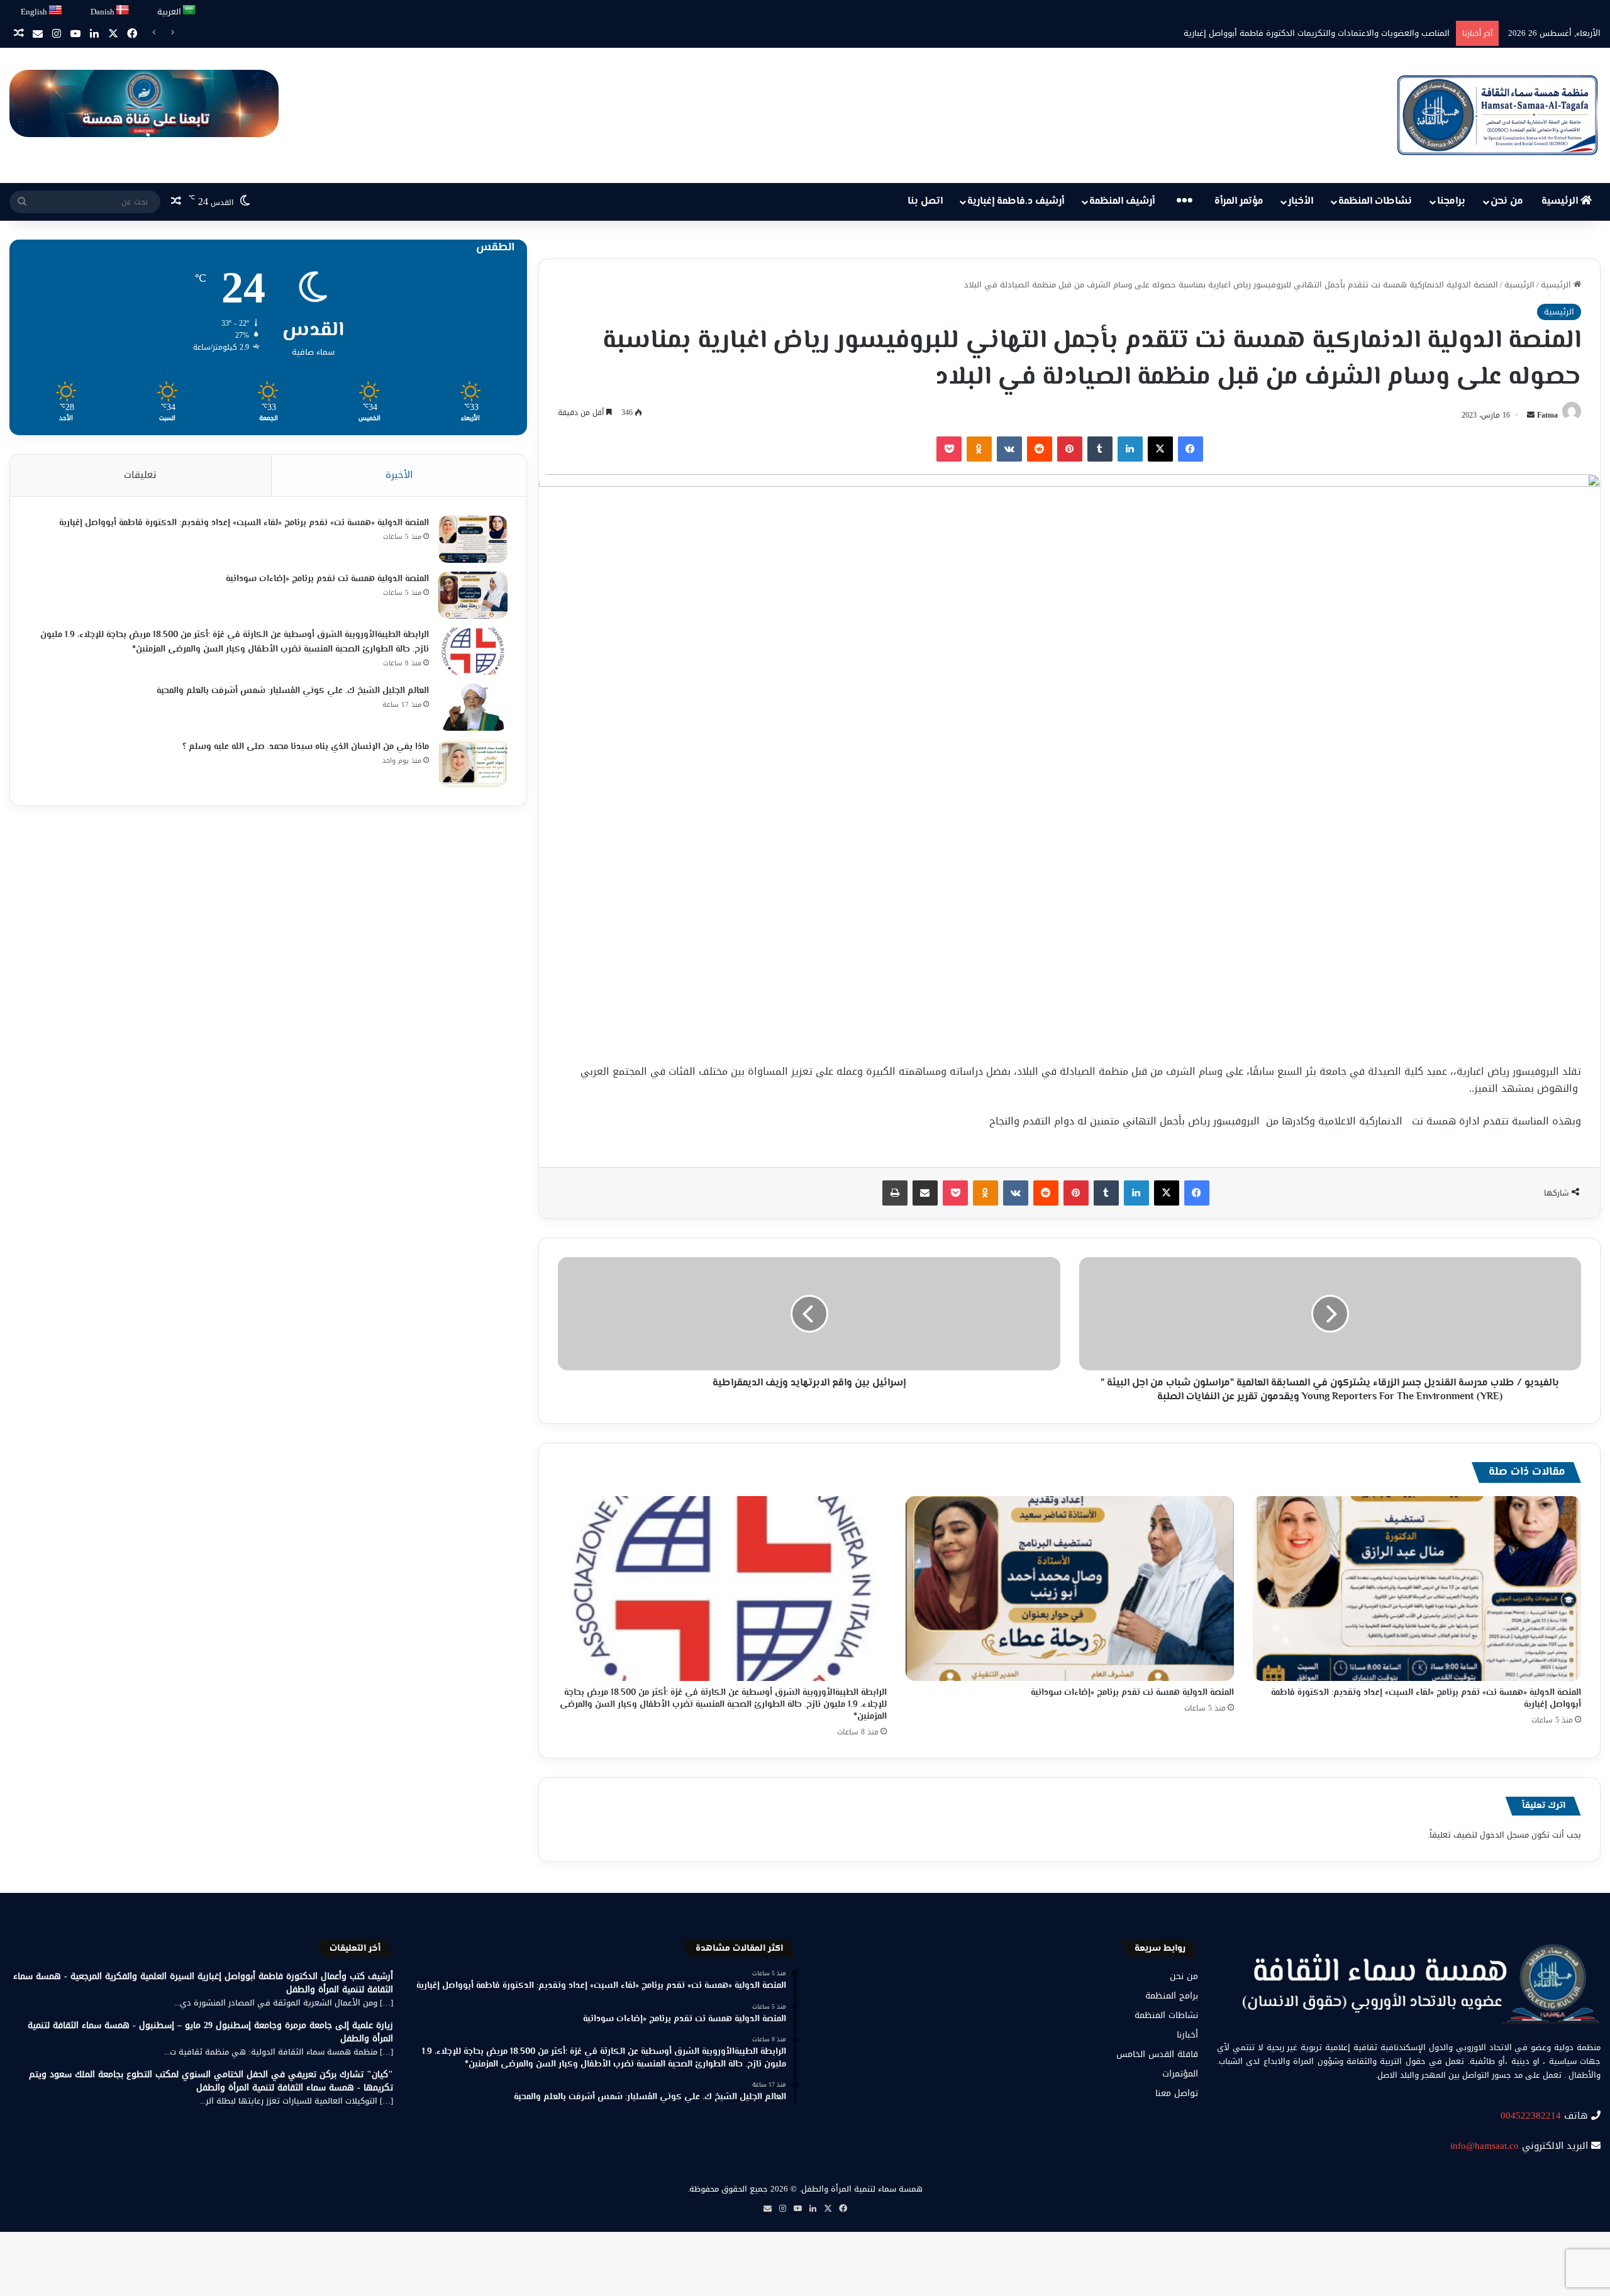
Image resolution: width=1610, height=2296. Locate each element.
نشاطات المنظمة (1375, 202)
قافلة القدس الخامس (1157, 2054)
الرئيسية (1561, 202)
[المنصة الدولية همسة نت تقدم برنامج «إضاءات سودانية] (1070, 1589)
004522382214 (1531, 2116)
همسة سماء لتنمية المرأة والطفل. (861, 2189)
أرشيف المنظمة (1122, 202)
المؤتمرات (1180, 2074)
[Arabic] (190, 10)
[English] (56, 10)
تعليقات (140, 475)
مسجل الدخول (1504, 1835)
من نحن (1507, 202)
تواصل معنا (1177, 2093)
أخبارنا (1187, 2035)
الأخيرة (399, 475)
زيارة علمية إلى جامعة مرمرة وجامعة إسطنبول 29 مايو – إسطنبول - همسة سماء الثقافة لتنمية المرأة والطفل (210, 2032)
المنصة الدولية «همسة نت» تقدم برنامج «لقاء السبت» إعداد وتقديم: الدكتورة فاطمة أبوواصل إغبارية (1426, 1699)
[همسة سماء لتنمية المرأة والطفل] (1497, 115)
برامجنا (1451, 202)
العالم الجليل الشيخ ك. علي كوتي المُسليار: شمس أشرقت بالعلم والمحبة (293, 691)
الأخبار (1301, 202)
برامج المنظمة (1172, 1996)
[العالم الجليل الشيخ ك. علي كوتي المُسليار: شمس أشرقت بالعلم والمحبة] (473, 707)
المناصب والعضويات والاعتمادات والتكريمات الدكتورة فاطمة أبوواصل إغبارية (1317, 33)
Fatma (1547, 415)
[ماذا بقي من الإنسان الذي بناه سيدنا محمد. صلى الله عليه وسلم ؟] (473, 763)
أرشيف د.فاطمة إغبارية (1016, 202)
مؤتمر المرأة (1239, 202)
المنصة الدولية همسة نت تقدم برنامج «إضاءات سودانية (1132, 1693)
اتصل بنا (925, 202)
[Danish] (123, 10)
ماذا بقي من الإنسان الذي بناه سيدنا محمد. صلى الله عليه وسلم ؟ (306, 747)
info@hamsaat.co (1485, 2146)
